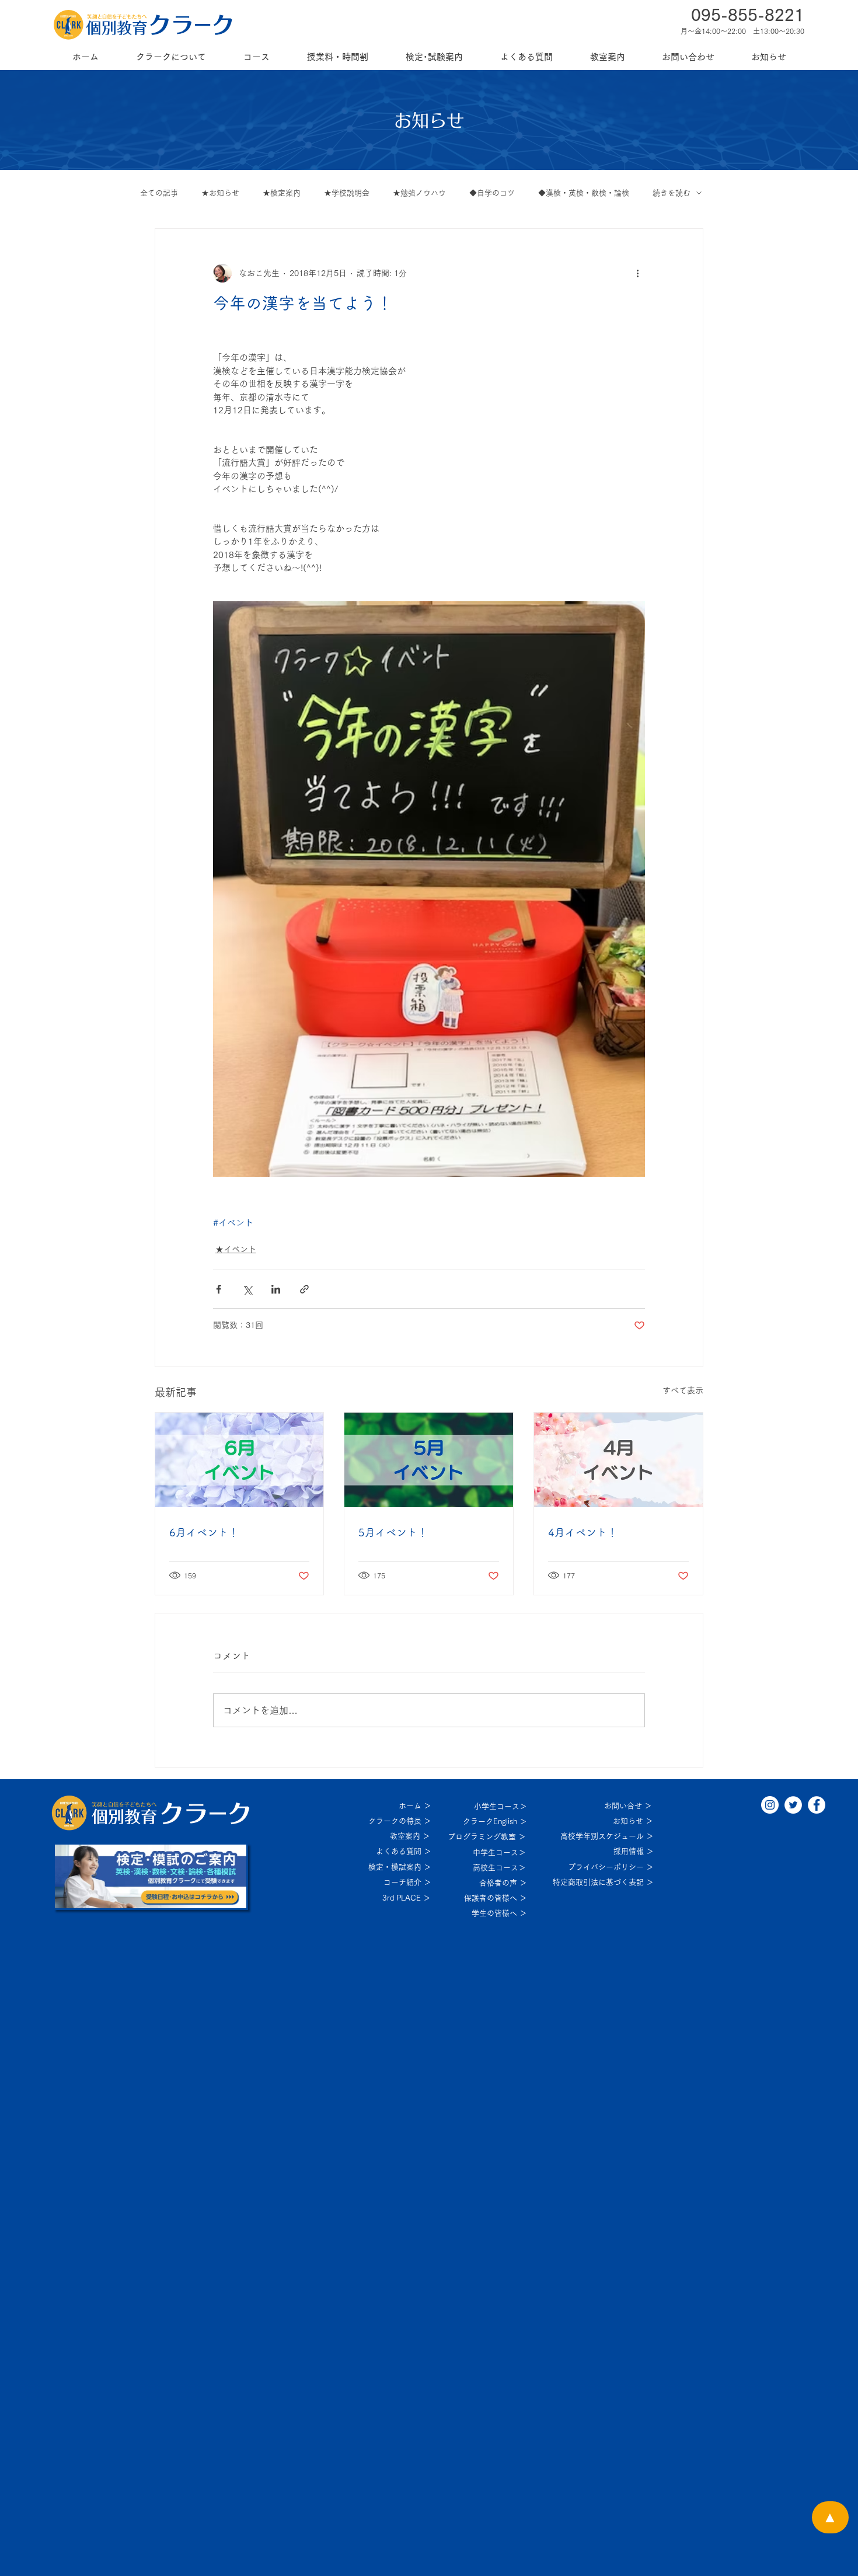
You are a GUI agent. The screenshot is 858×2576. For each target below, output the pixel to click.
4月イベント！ (583, 1532)
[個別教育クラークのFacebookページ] (817, 1805)
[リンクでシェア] (304, 1289)
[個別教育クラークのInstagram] (770, 1805)
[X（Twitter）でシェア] (247, 1289)
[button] (171, 57)
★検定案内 (282, 193)
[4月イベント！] (618, 1460)
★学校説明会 (347, 193)
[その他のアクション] (638, 273)
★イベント (236, 1249)
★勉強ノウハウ (419, 193)
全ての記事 (159, 193)
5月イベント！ (393, 1532)
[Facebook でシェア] (219, 1289)
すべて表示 (683, 1390)
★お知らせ (220, 193)
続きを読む (672, 193)
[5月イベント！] (429, 1460)
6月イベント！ (204, 1532)
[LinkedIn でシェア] (276, 1289)
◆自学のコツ (492, 193)
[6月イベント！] (240, 1460)
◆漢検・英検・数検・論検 (584, 193)
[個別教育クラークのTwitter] (793, 1805)
